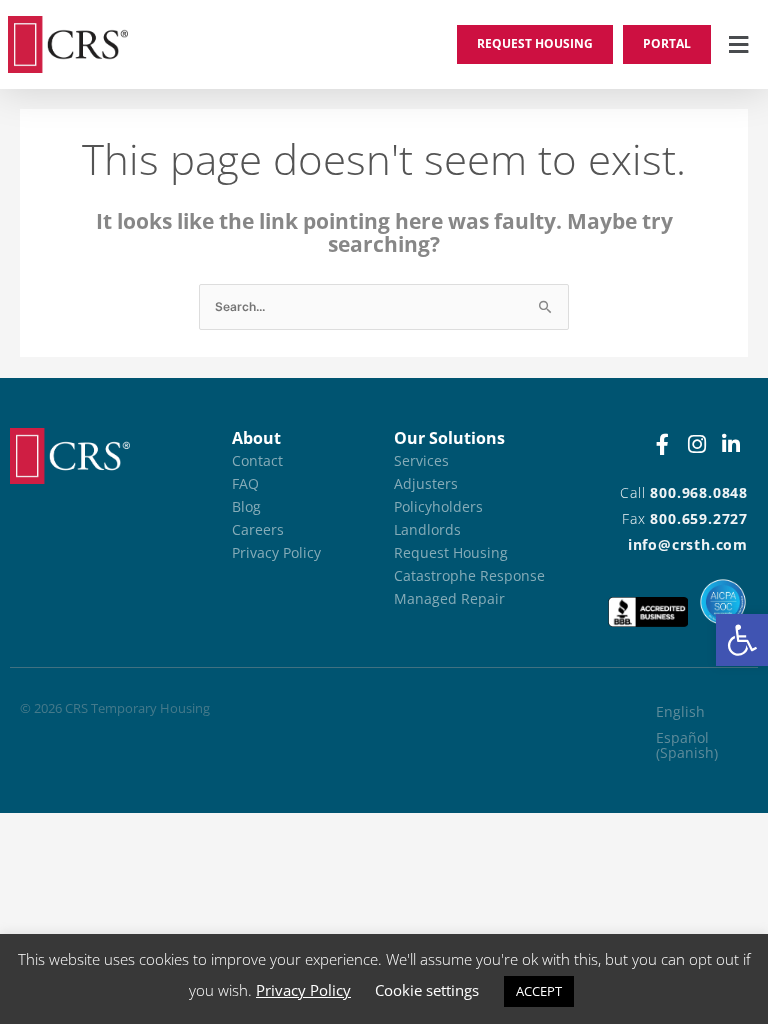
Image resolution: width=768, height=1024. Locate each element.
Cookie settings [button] (427, 990)
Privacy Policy (303, 990)
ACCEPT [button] (539, 991)
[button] (742, 640)
